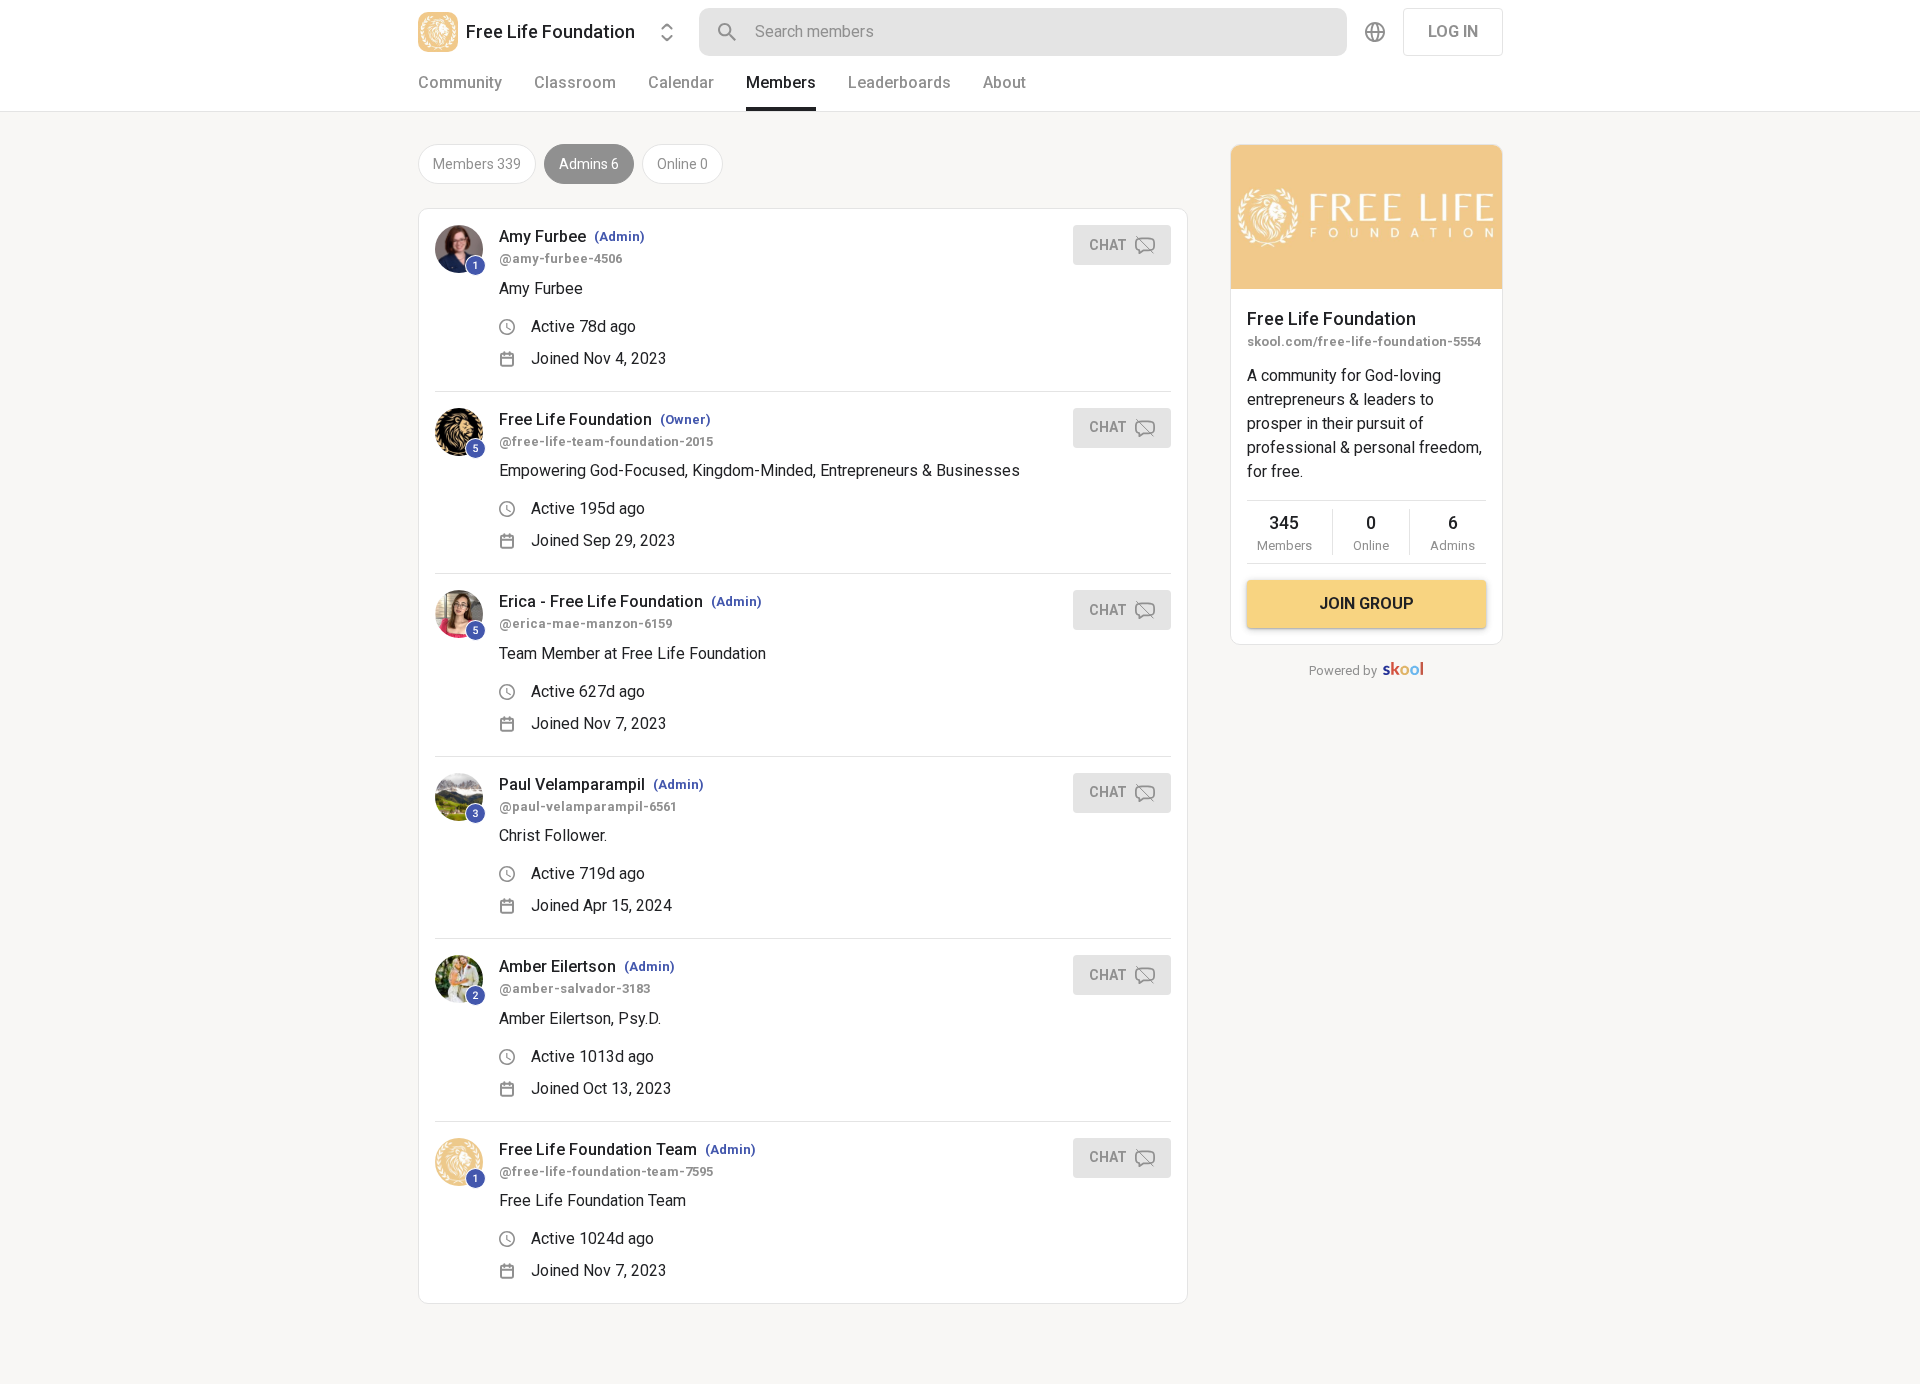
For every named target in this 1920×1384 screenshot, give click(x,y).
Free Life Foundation (1331, 318)
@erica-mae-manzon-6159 (585, 623)
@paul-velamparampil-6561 (588, 806)
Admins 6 (589, 164)
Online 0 (682, 164)
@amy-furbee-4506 (560, 258)
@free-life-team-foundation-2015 (606, 441)
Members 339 (477, 164)
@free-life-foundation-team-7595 (606, 1171)
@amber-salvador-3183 (574, 988)
